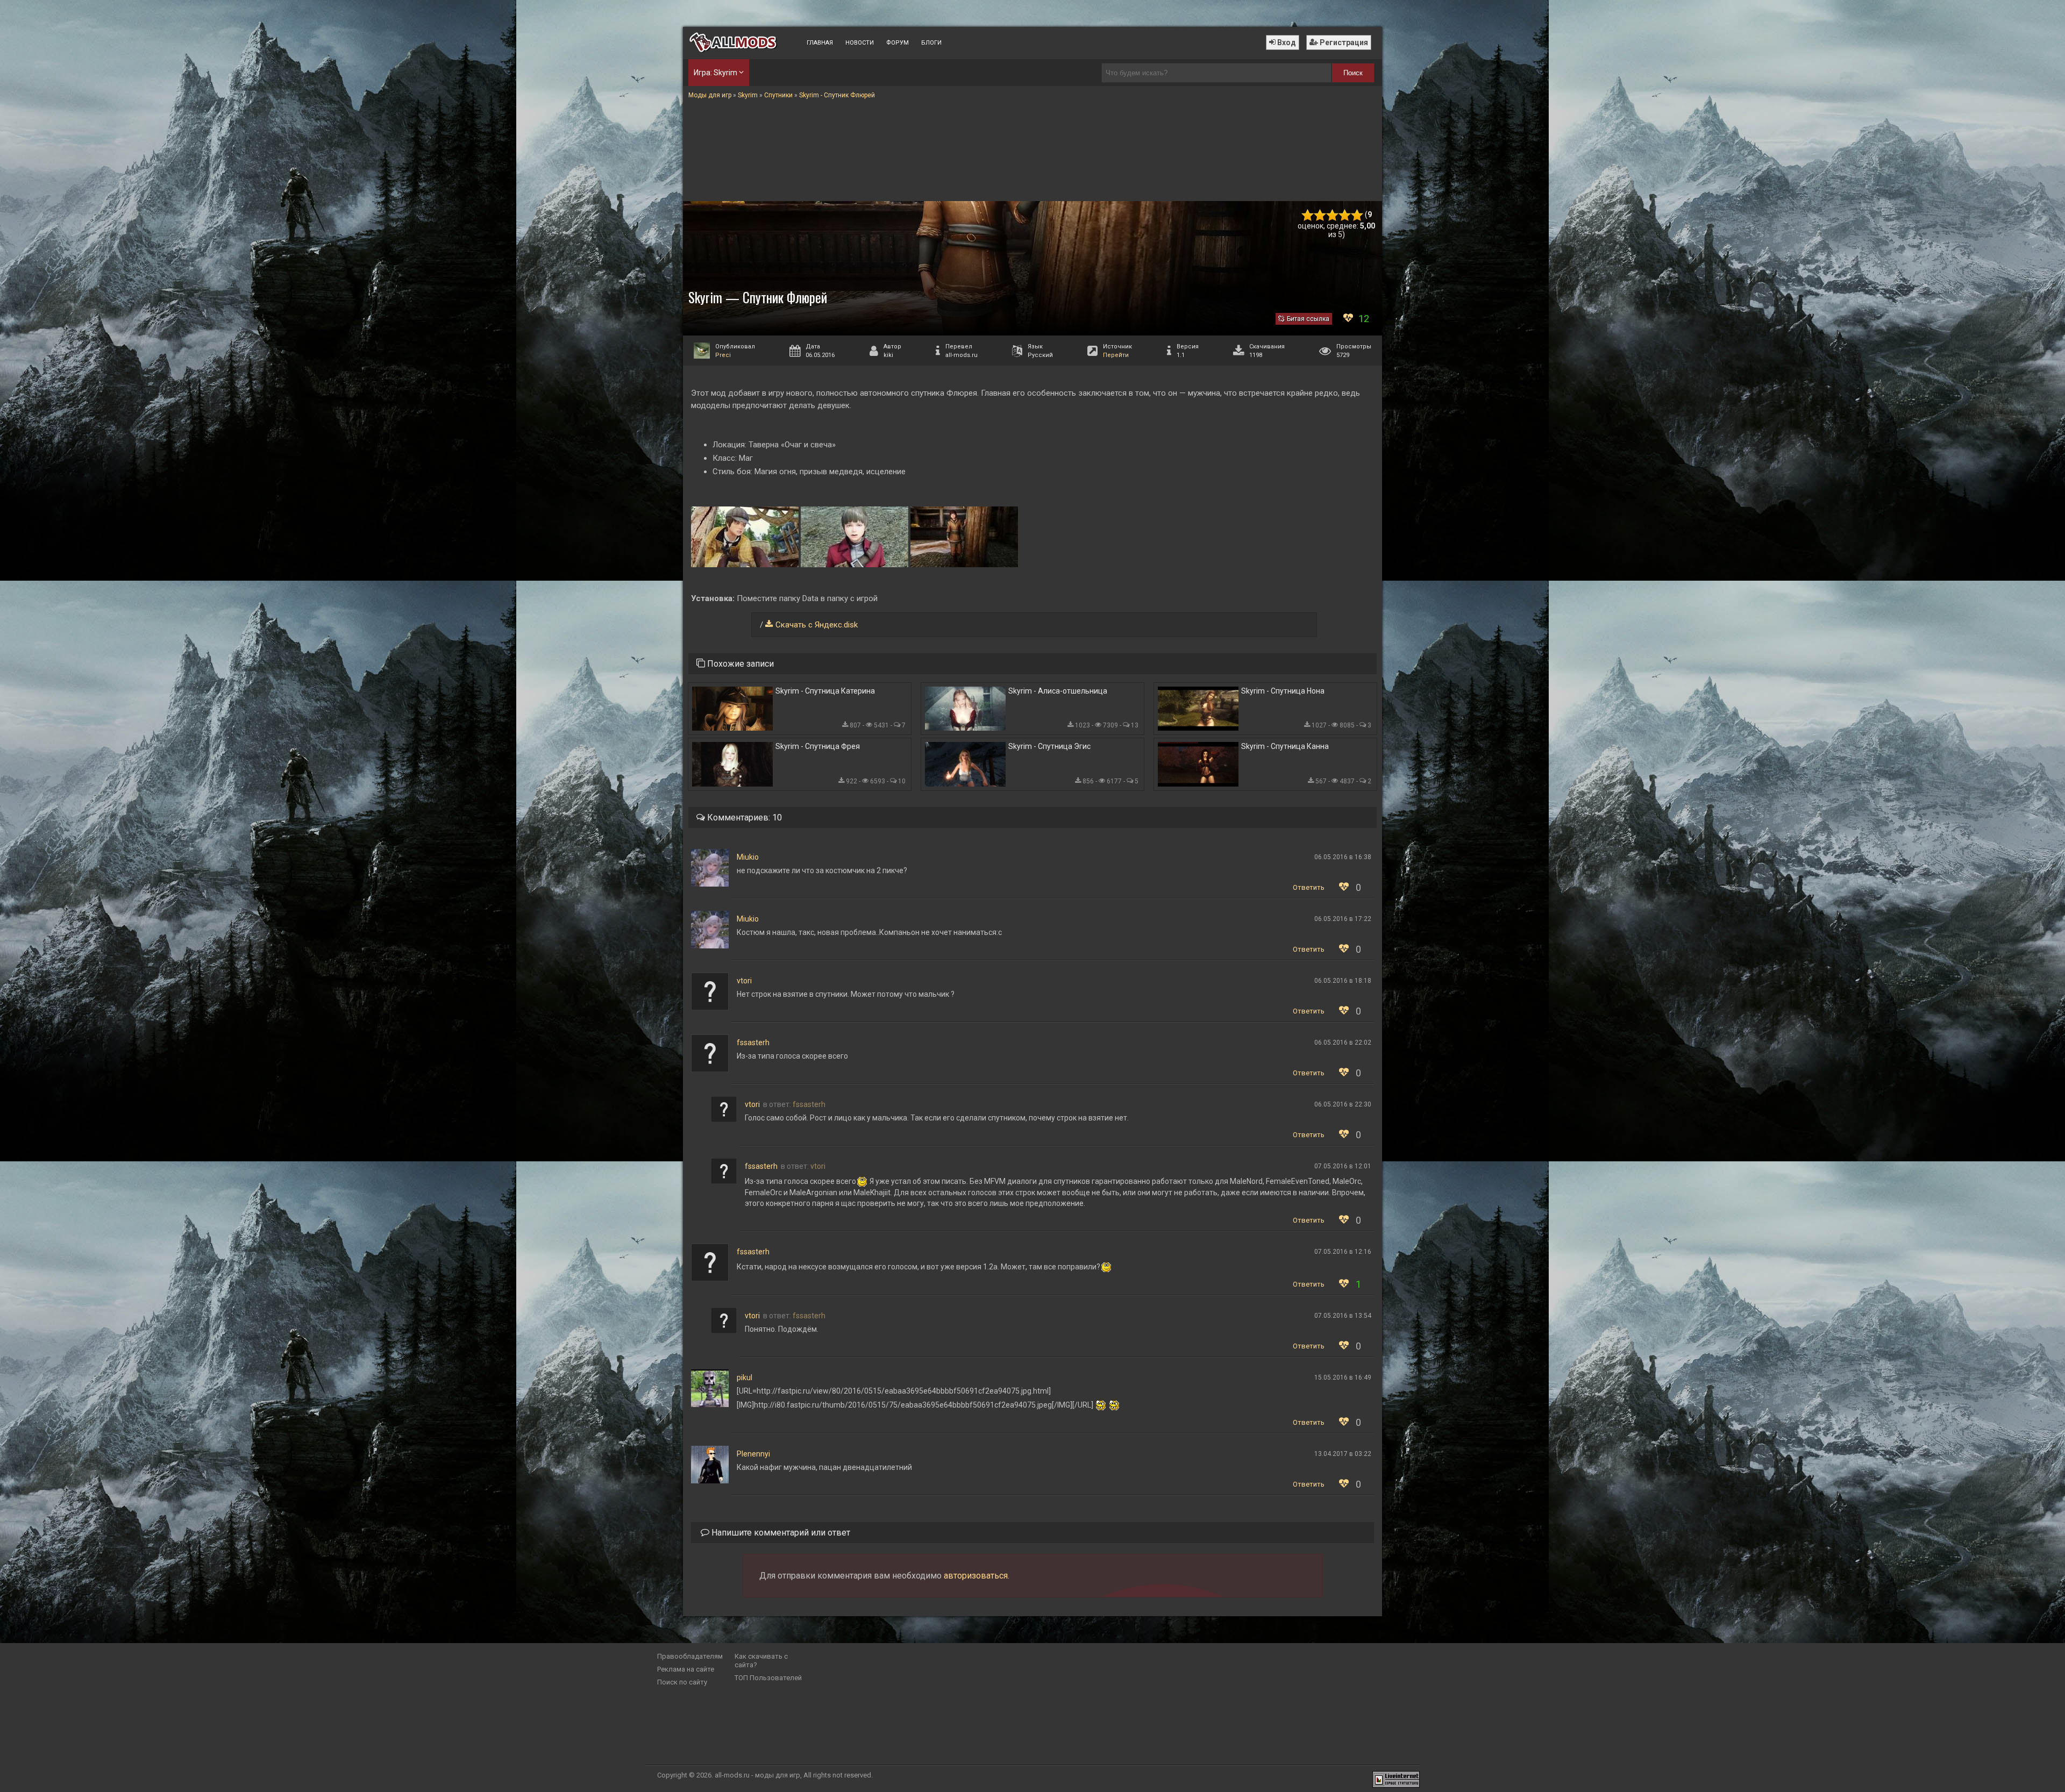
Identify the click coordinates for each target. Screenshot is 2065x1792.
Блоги (931, 43)
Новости (860, 43)
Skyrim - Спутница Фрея (818, 746)
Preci (723, 355)
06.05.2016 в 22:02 (1343, 1043)
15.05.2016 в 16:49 (1343, 1377)
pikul (745, 1377)
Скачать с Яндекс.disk (817, 625)
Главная (820, 43)
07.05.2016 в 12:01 (1343, 1166)
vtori (744, 981)
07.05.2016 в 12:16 (1343, 1252)
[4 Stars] (1345, 215)
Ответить (1309, 887)
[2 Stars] (1320, 215)
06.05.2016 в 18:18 (1343, 981)
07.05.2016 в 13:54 (1343, 1316)
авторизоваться (976, 1576)
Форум (898, 43)
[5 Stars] (1357, 215)
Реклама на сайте (686, 1669)
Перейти (1116, 355)
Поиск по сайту (682, 1682)
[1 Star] (1308, 215)
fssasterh (753, 1043)
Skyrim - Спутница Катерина (825, 691)
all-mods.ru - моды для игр (757, 1775)
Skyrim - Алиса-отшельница (1058, 691)
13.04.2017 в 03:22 (1343, 1454)
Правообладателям (690, 1656)
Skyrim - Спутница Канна (1285, 746)
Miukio (748, 857)
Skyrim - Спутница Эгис (1049, 746)
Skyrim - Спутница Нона (1283, 691)
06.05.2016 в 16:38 (1343, 857)
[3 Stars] (1332, 215)
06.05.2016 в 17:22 (1343, 919)
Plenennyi (753, 1454)
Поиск (1353, 73)
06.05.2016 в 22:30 (1343, 1104)
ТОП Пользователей (768, 1678)
